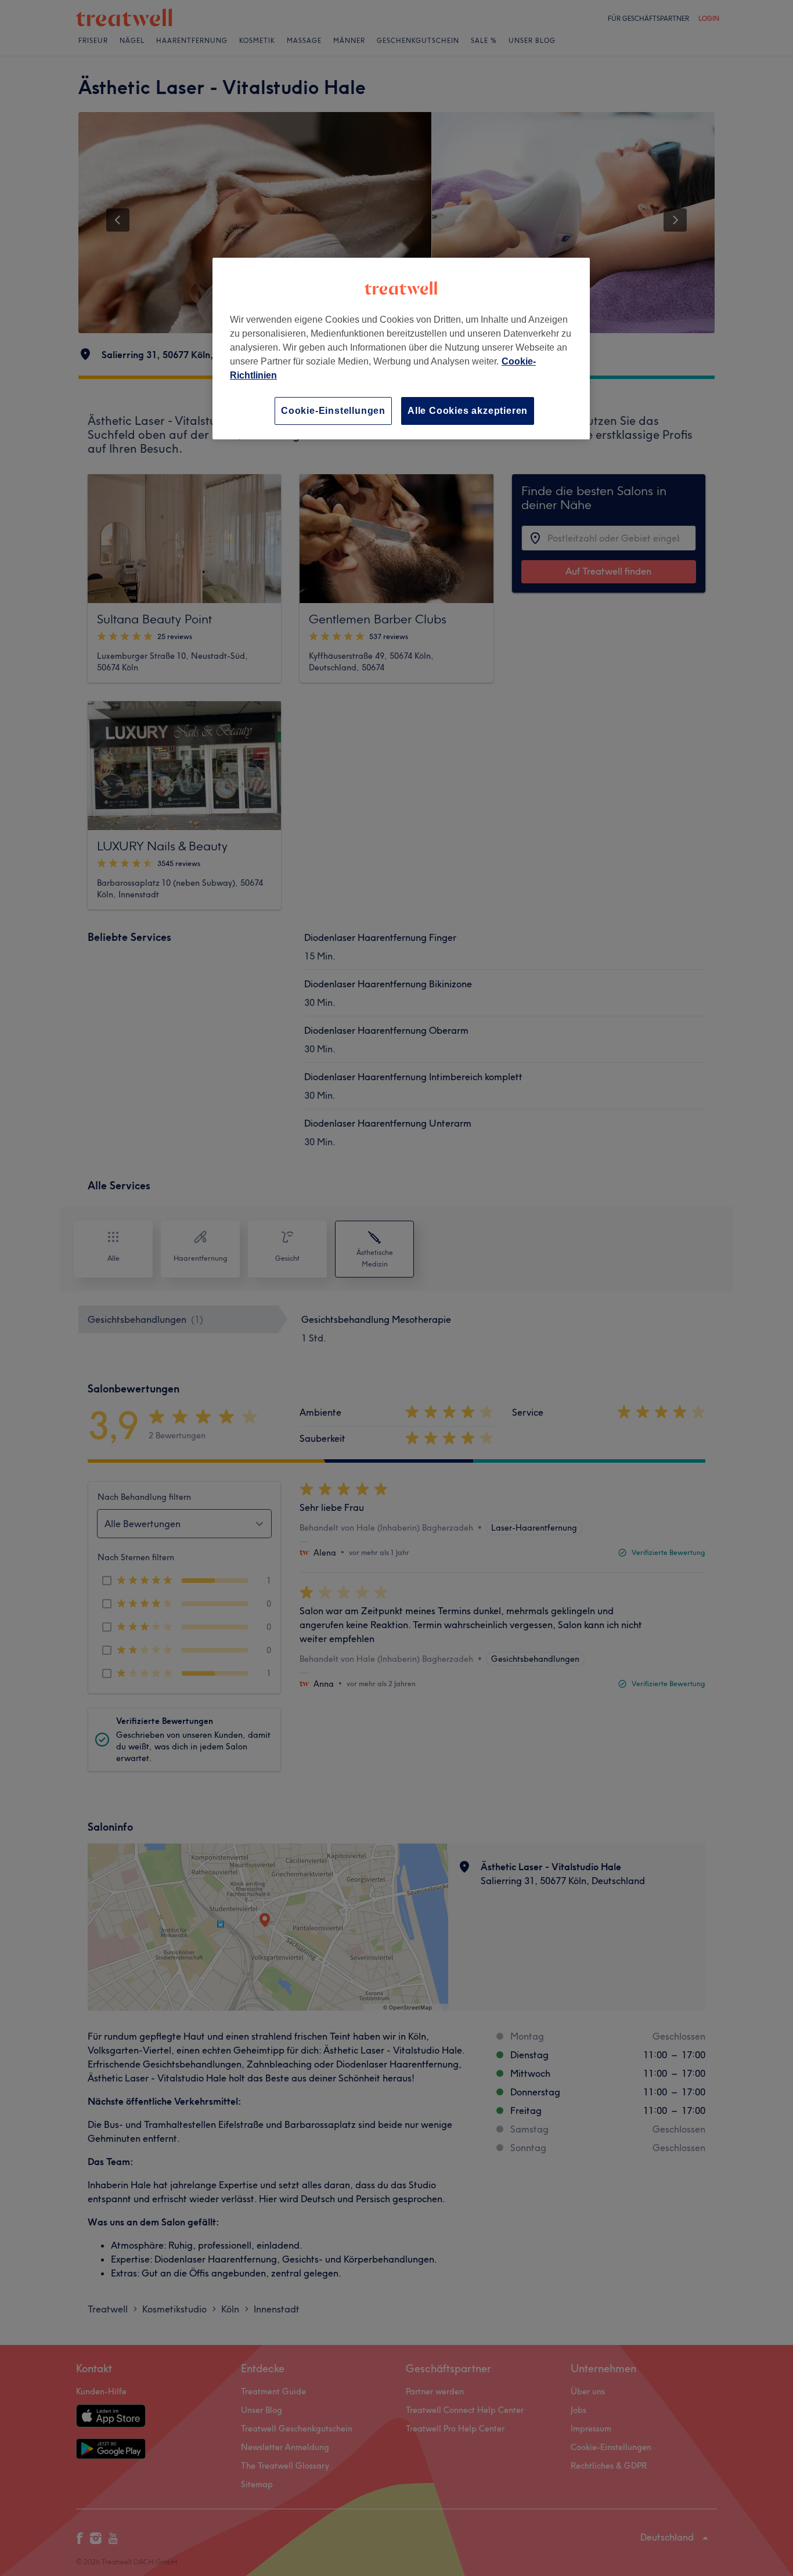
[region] (401, 349)
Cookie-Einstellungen (333, 411)
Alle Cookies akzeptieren (468, 411)
